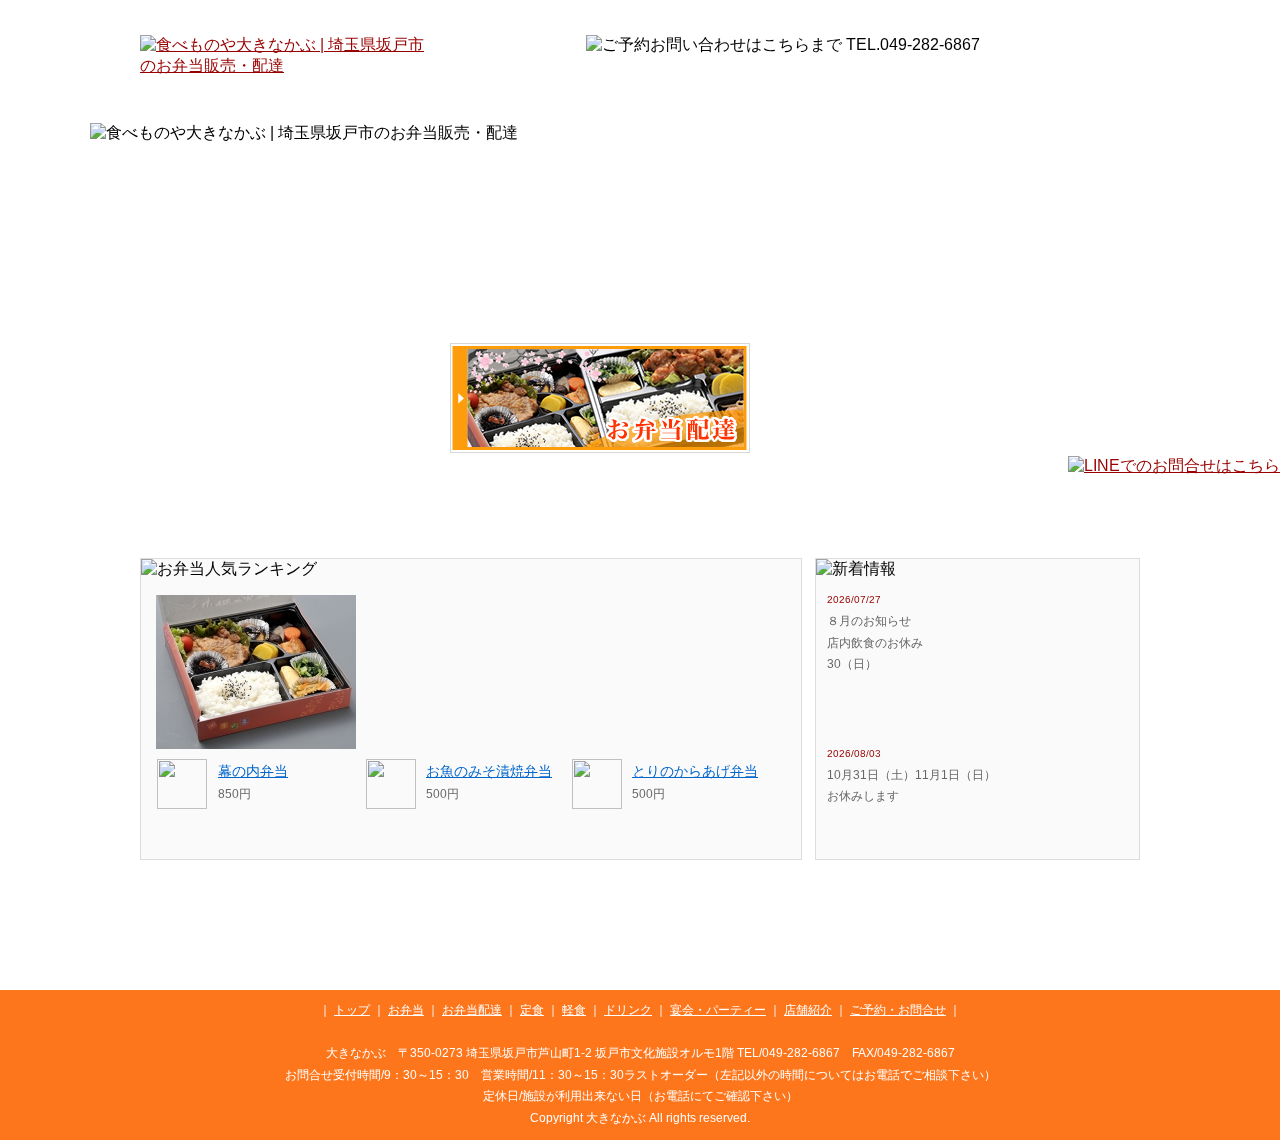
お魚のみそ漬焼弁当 (489, 771)
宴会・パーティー (818, 508)
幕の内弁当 (253, 771)
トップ (177, 508)
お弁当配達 (600, 398)
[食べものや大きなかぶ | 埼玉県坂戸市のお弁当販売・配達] (285, 65)
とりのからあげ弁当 (695, 771)
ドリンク (687, 508)
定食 (484, 508)
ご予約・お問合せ (1074, 508)
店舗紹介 (952, 508)
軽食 (584, 508)
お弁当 (290, 398)
